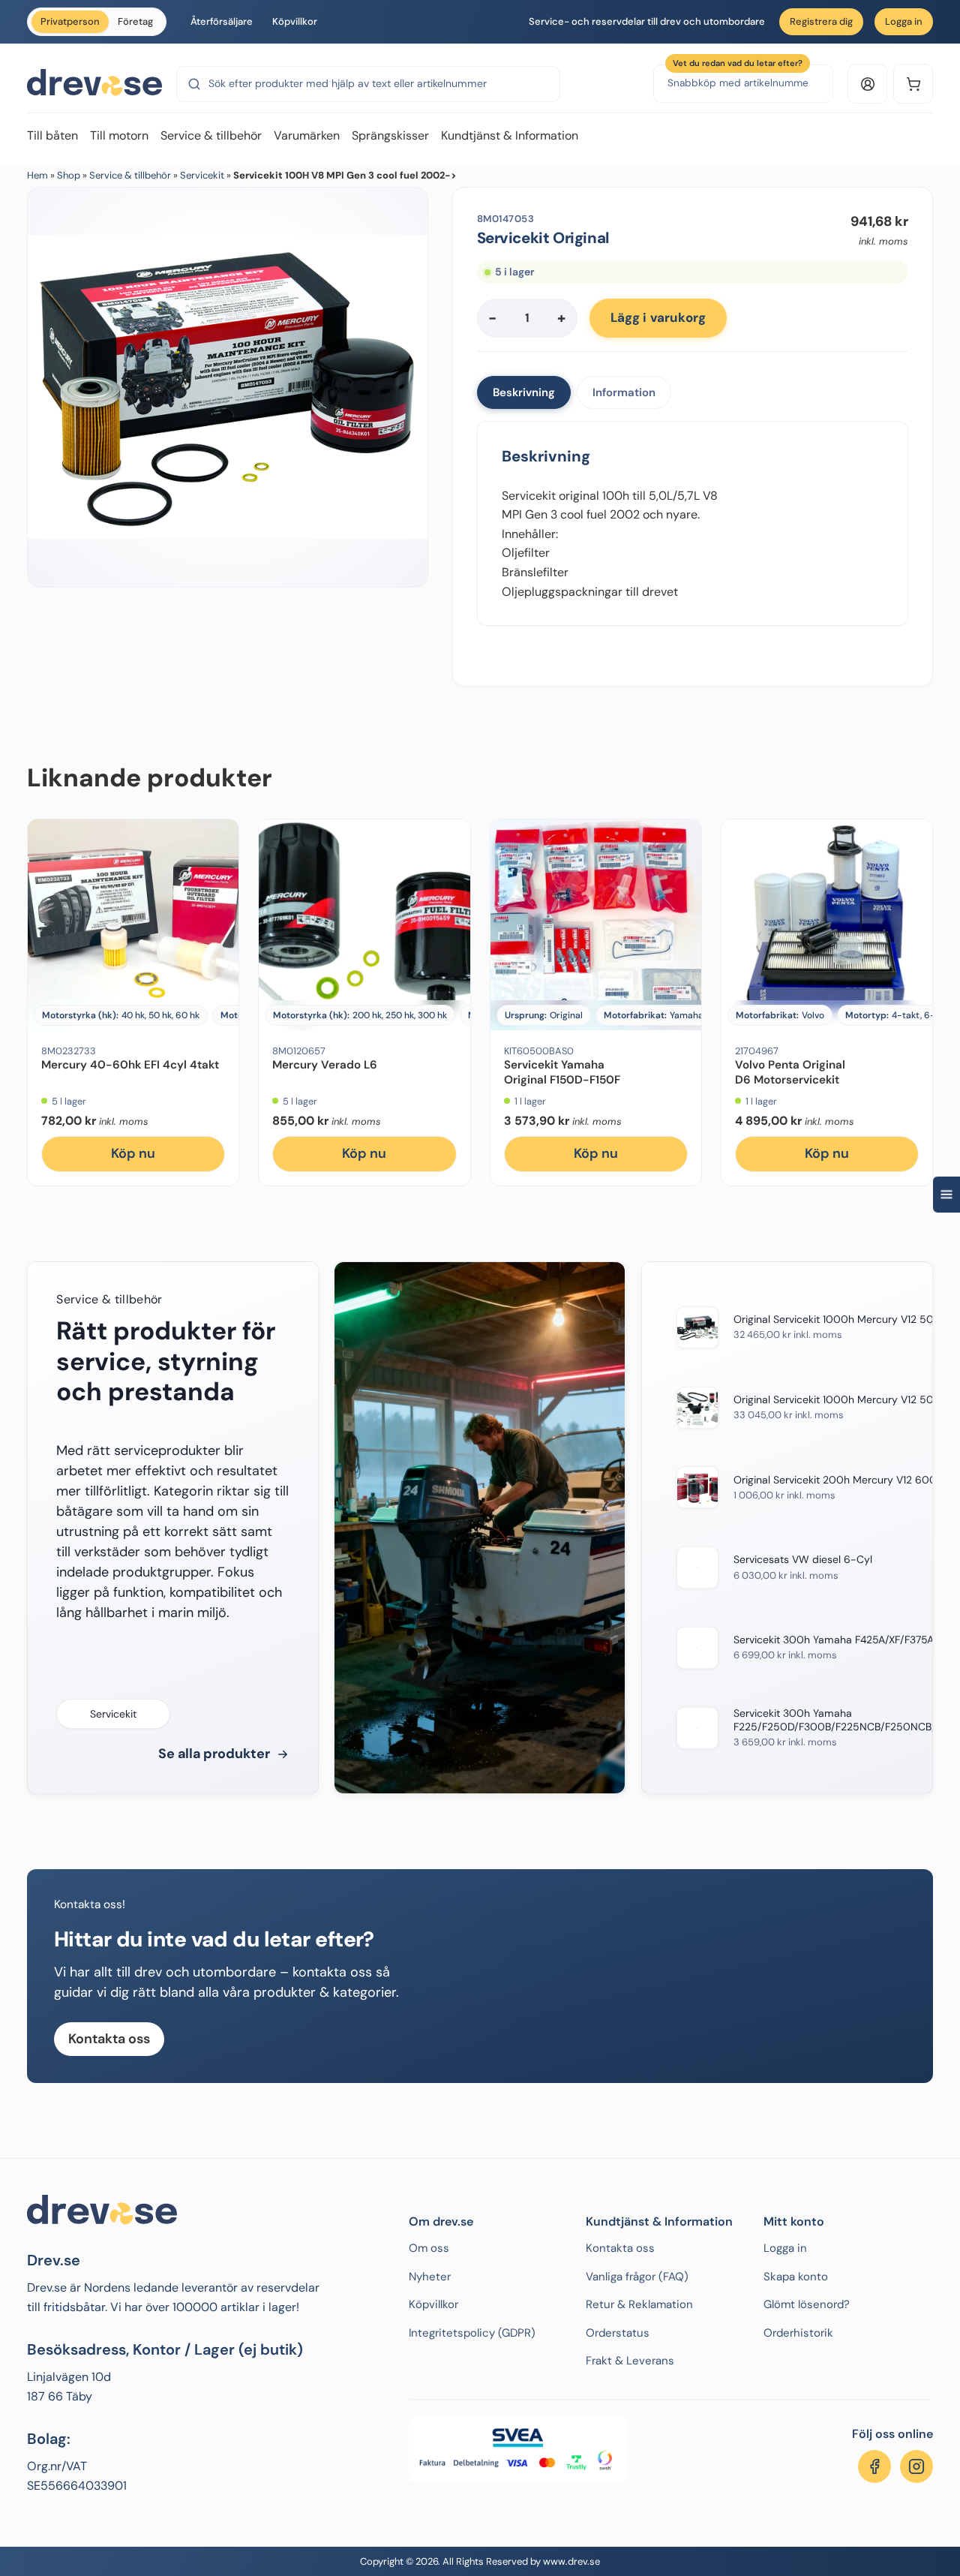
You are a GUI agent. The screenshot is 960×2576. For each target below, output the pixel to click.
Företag (135, 21)
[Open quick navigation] (946, 1194)
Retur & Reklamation (639, 2304)
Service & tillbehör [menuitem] (211, 135)
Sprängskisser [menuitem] (390, 135)
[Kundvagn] (913, 84)
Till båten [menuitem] (52, 135)
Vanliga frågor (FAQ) (637, 2277)
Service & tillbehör (130, 175)
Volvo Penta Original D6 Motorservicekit (790, 1072)
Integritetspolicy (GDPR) (472, 2333)
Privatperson (70, 21)
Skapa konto (796, 2277)
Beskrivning (524, 392)
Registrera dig (821, 21)
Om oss (429, 2248)
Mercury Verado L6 (325, 1065)
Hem (37, 175)
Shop (69, 175)
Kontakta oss (109, 2039)
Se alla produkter (214, 1754)
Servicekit (202, 175)
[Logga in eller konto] (867, 84)
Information (624, 392)
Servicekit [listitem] (113, 1714)
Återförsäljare (222, 21)
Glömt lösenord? (807, 2304)
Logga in (904, 21)
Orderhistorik (798, 2333)
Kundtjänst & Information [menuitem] (510, 135)
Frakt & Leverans (630, 2361)
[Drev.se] (94, 83)
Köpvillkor (295, 21)
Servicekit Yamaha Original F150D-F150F (562, 1072)
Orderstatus (618, 2333)
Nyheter (430, 2277)
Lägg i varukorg (658, 317)
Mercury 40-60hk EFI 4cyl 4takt (130, 1065)
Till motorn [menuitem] (119, 135)
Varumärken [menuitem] (307, 135)
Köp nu (133, 1153)
